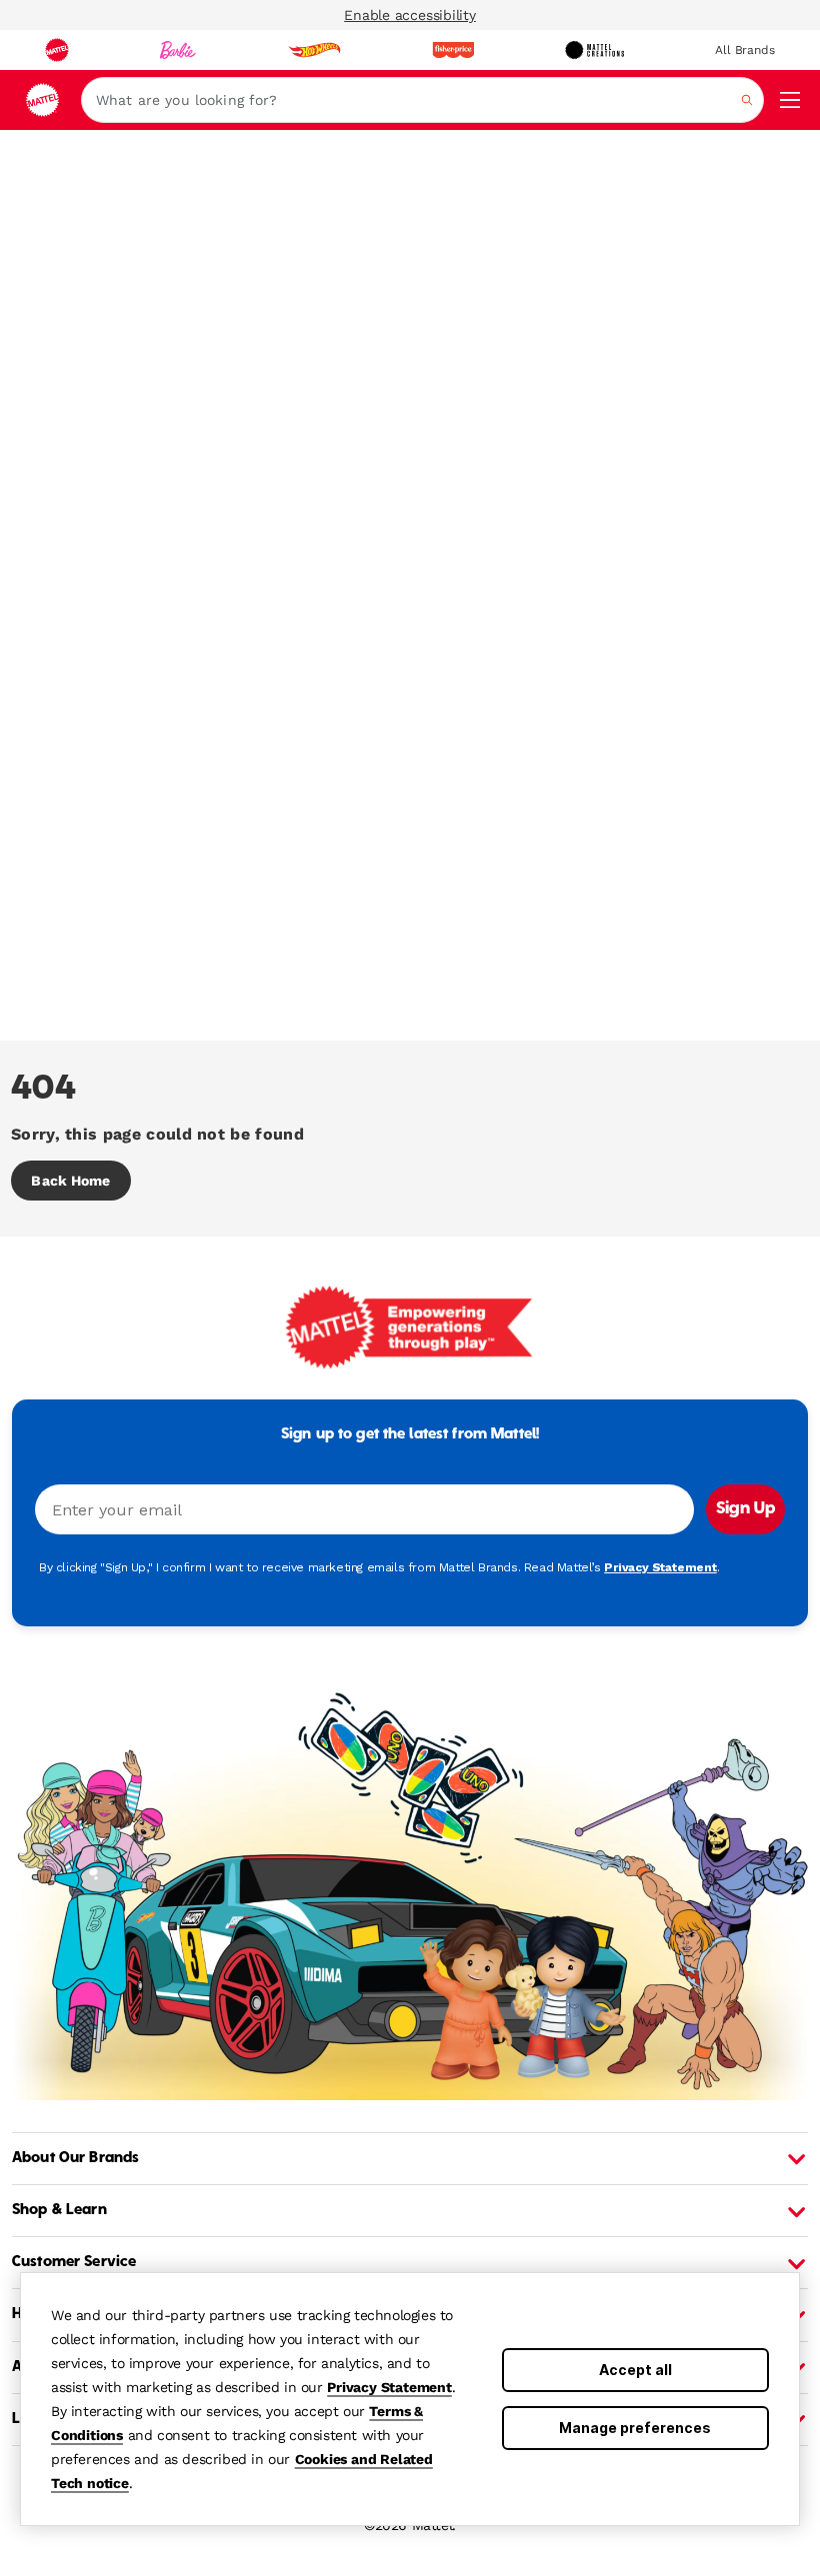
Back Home (70, 1181)
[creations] (594, 50)
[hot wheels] (314, 50)
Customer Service (74, 2262)
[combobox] (422, 100)
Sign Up (745, 1509)
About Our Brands (75, 2158)
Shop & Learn (59, 2210)
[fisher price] (453, 50)
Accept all (635, 2370)
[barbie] (178, 50)
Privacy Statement (389, 2387)
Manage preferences (635, 2428)
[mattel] (57, 50)
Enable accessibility (410, 15)
